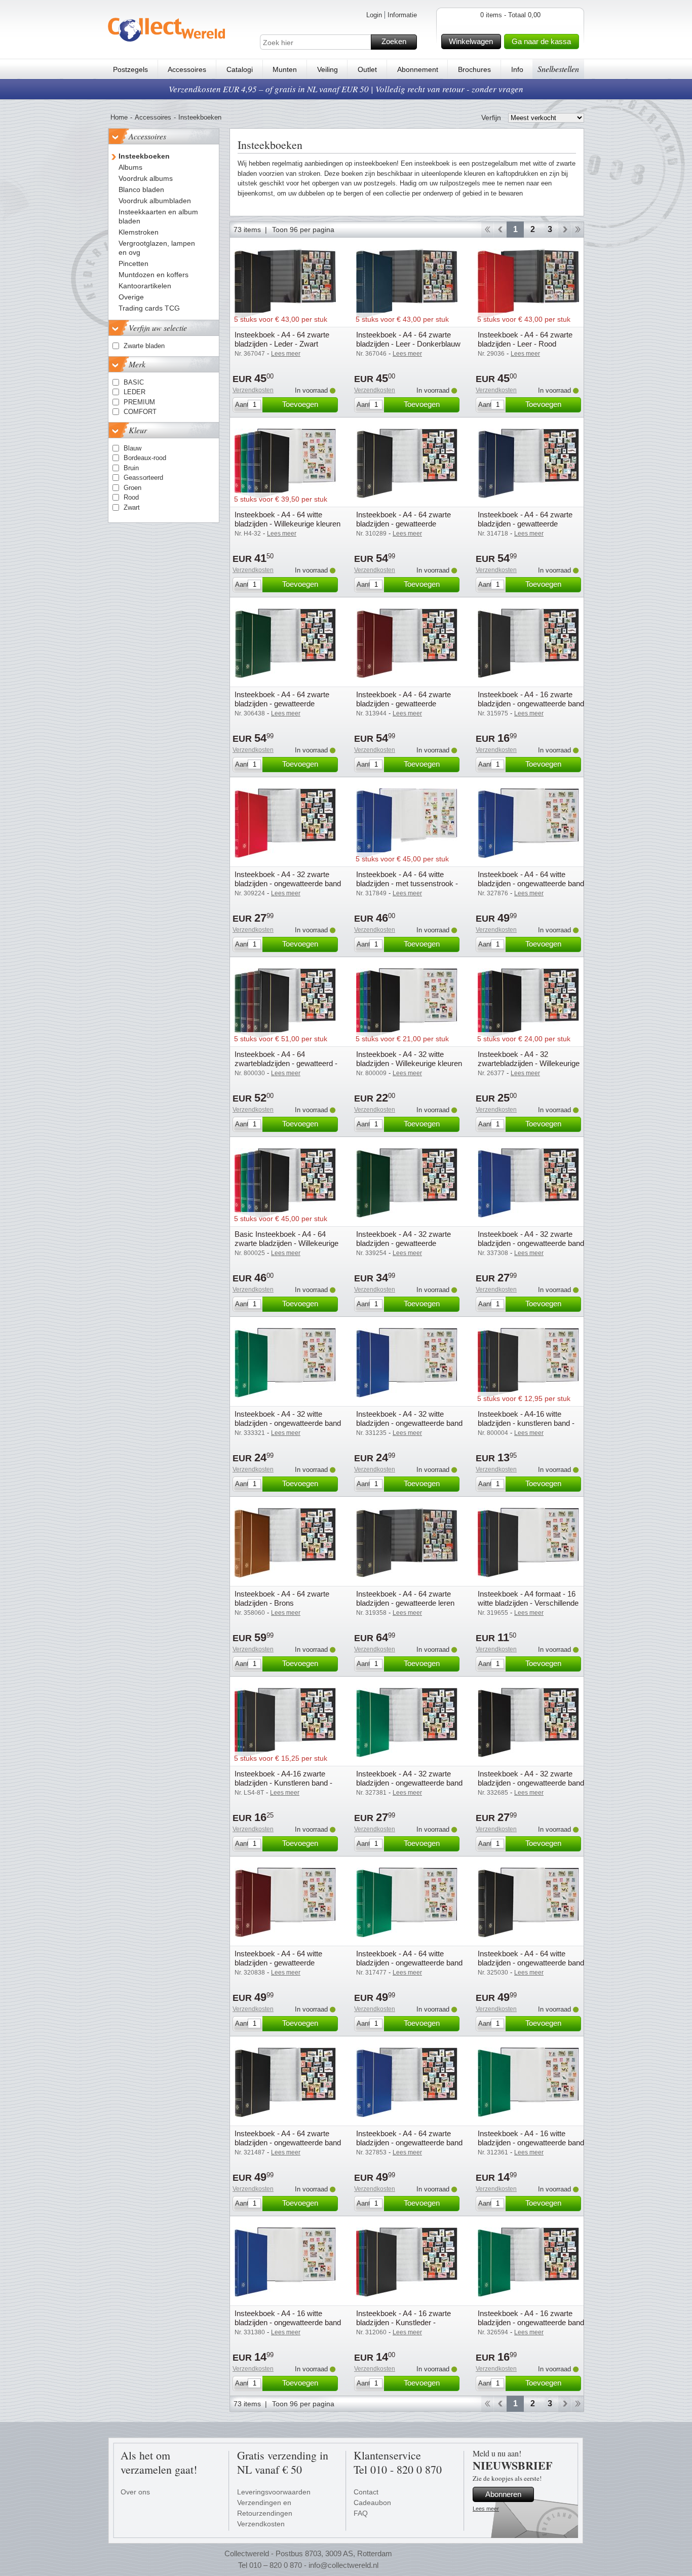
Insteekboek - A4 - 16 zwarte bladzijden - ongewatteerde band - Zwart (531, 704)
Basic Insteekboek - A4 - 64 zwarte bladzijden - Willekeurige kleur (286, 1243)
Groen (132, 488)
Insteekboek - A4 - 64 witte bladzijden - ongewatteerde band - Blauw (531, 883)
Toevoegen (300, 404)
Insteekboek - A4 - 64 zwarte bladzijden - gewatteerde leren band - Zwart (405, 1603)
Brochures (474, 69)
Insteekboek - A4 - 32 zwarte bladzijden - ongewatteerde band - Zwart (531, 1783)
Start (487, 230)
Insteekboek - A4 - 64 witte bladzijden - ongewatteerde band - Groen (409, 1963)
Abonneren (503, 2494)
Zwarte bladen (144, 346)
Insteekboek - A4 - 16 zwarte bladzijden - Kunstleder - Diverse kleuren (403, 2322)
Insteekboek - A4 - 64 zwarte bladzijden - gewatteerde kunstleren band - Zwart (403, 524)
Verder (565, 230)
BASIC (134, 382)
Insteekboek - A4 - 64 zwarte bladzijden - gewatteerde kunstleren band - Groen (282, 704)
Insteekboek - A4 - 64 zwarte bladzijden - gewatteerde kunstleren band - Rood (403, 704)
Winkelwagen (471, 41)
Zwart (132, 507)
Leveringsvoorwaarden (274, 2492)
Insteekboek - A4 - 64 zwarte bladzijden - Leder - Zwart (282, 339)
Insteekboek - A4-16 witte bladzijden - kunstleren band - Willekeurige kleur (526, 1423)
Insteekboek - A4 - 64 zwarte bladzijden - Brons (282, 1598)
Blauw (132, 448)
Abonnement (418, 69)
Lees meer (486, 2509)
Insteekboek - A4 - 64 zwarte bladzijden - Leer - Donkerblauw (408, 339)
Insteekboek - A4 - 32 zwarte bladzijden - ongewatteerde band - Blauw (531, 1243)
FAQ (361, 2513)
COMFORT (140, 412)
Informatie (402, 15)
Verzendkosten (253, 390)
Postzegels (130, 69)
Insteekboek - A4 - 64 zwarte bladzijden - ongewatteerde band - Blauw (409, 2143)
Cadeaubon (372, 2503)
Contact (366, 2492)
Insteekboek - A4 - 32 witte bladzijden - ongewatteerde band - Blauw (409, 1423)
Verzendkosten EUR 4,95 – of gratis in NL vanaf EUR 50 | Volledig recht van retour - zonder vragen (346, 89)
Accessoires (187, 69)
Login (374, 15)
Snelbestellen (558, 69)
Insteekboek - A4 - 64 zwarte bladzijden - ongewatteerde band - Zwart (288, 2143)
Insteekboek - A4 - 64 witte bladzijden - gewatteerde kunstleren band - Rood (278, 1963)
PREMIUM (139, 402)
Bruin (131, 468)
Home (119, 117)
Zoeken (394, 41)
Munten (285, 69)
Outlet (367, 69)
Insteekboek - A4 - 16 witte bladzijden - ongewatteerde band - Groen (531, 2143)
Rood (131, 497)
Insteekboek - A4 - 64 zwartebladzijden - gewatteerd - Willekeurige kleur (286, 1063)
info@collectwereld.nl (343, 2565)
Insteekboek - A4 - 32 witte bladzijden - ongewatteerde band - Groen (288, 1423)
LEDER (134, 392)
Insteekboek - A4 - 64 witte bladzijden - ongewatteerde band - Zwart (531, 1963)
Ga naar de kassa (541, 41)
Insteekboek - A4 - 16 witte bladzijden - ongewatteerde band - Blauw (288, 2322)
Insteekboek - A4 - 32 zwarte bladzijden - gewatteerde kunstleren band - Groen (403, 1243)
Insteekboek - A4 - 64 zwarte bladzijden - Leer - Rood (525, 339)
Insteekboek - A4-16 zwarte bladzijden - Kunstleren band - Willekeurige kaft (283, 1783)
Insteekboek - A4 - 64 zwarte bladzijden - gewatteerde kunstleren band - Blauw (525, 524)
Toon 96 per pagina (303, 230)
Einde (578, 230)
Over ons (135, 2492)
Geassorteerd (143, 478)
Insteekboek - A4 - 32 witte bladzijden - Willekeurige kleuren (409, 1059)
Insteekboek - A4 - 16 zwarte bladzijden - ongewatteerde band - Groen (531, 2322)
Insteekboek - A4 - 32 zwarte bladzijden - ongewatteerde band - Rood (288, 883)
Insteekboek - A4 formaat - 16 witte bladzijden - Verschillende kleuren (528, 1603)
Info (517, 69)
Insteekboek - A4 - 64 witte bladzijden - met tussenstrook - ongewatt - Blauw (407, 883)
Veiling (328, 69)
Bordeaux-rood (145, 458)
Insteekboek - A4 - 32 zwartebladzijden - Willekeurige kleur (529, 1063)
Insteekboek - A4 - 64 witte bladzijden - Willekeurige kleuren (287, 519)
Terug (500, 230)
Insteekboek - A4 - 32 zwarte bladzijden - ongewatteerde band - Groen (409, 1783)
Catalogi (240, 69)
